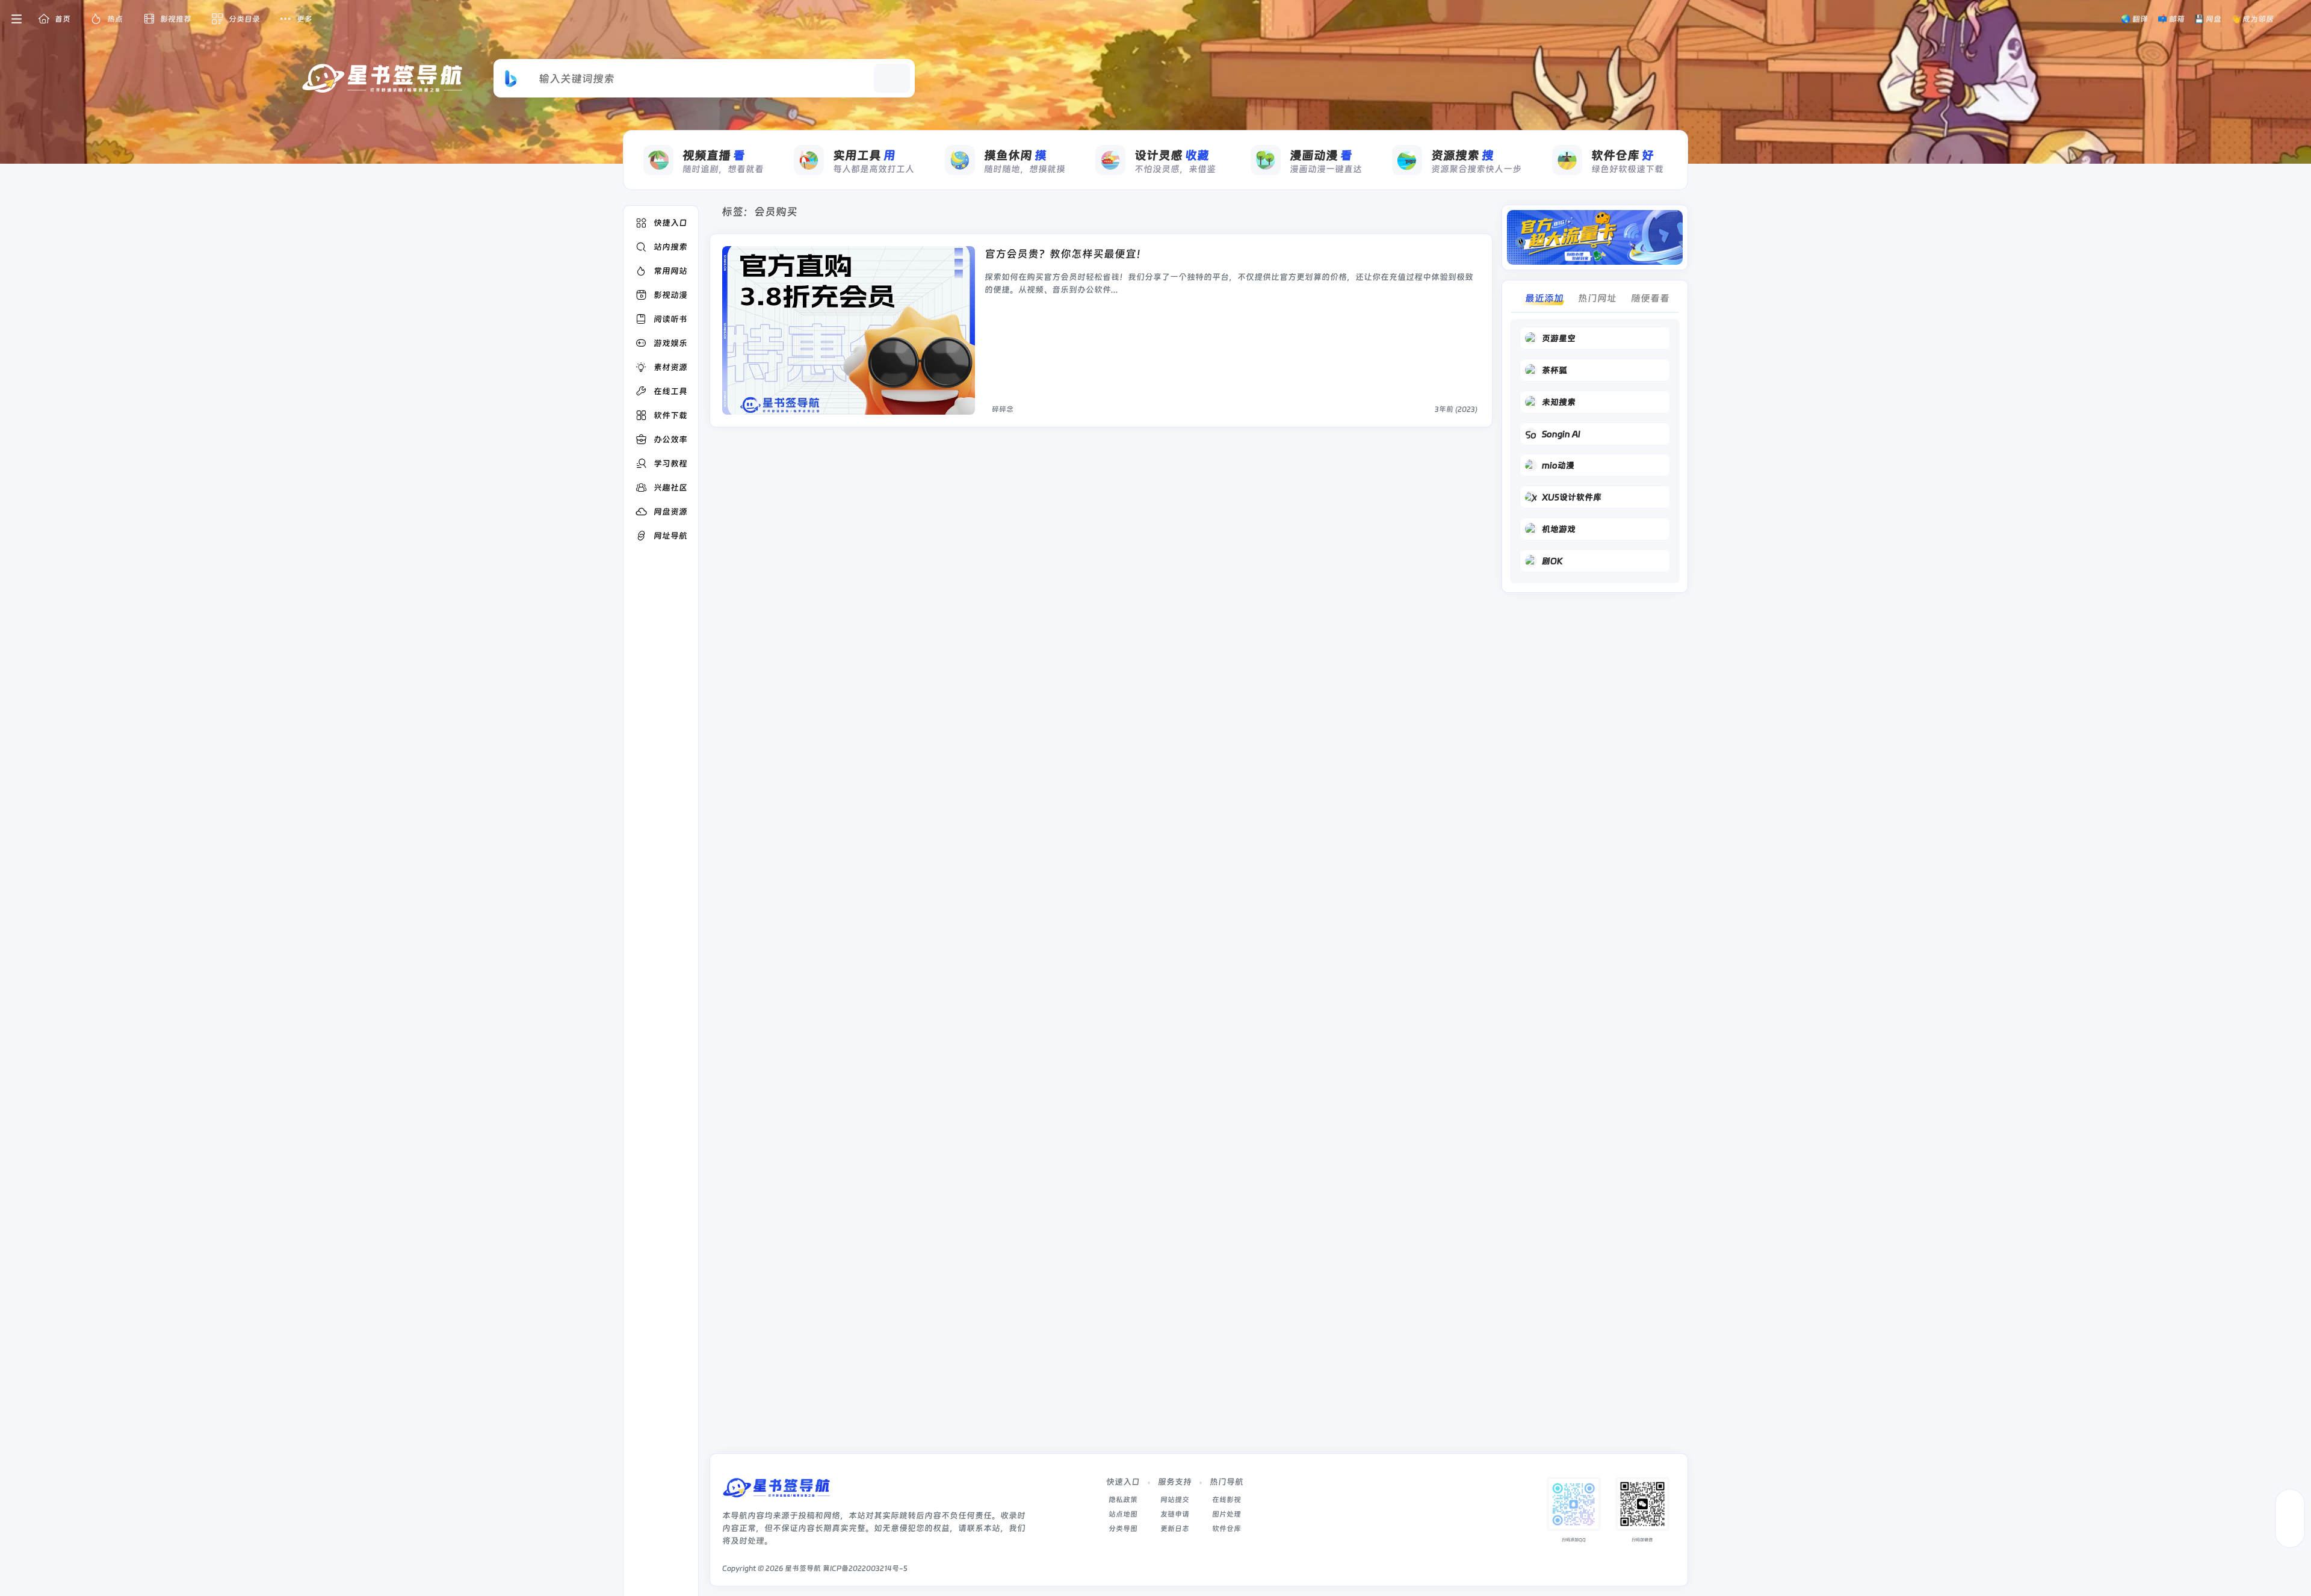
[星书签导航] (776, 1492)
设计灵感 (1172, 155)
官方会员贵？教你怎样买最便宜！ (1066, 254)
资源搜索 (1462, 155)
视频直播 (714, 155)
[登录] (2294, 19)
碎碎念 (1003, 409)
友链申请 (1175, 1514)
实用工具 (864, 155)
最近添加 (1544, 298)
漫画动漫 (1321, 155)
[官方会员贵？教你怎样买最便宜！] (849, 330)
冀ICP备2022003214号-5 (865, 1568)
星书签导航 (803, 1568)
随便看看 (1650, 298)
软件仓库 (1623, 155)
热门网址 (1597, 298)
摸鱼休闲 (1015, 155)
